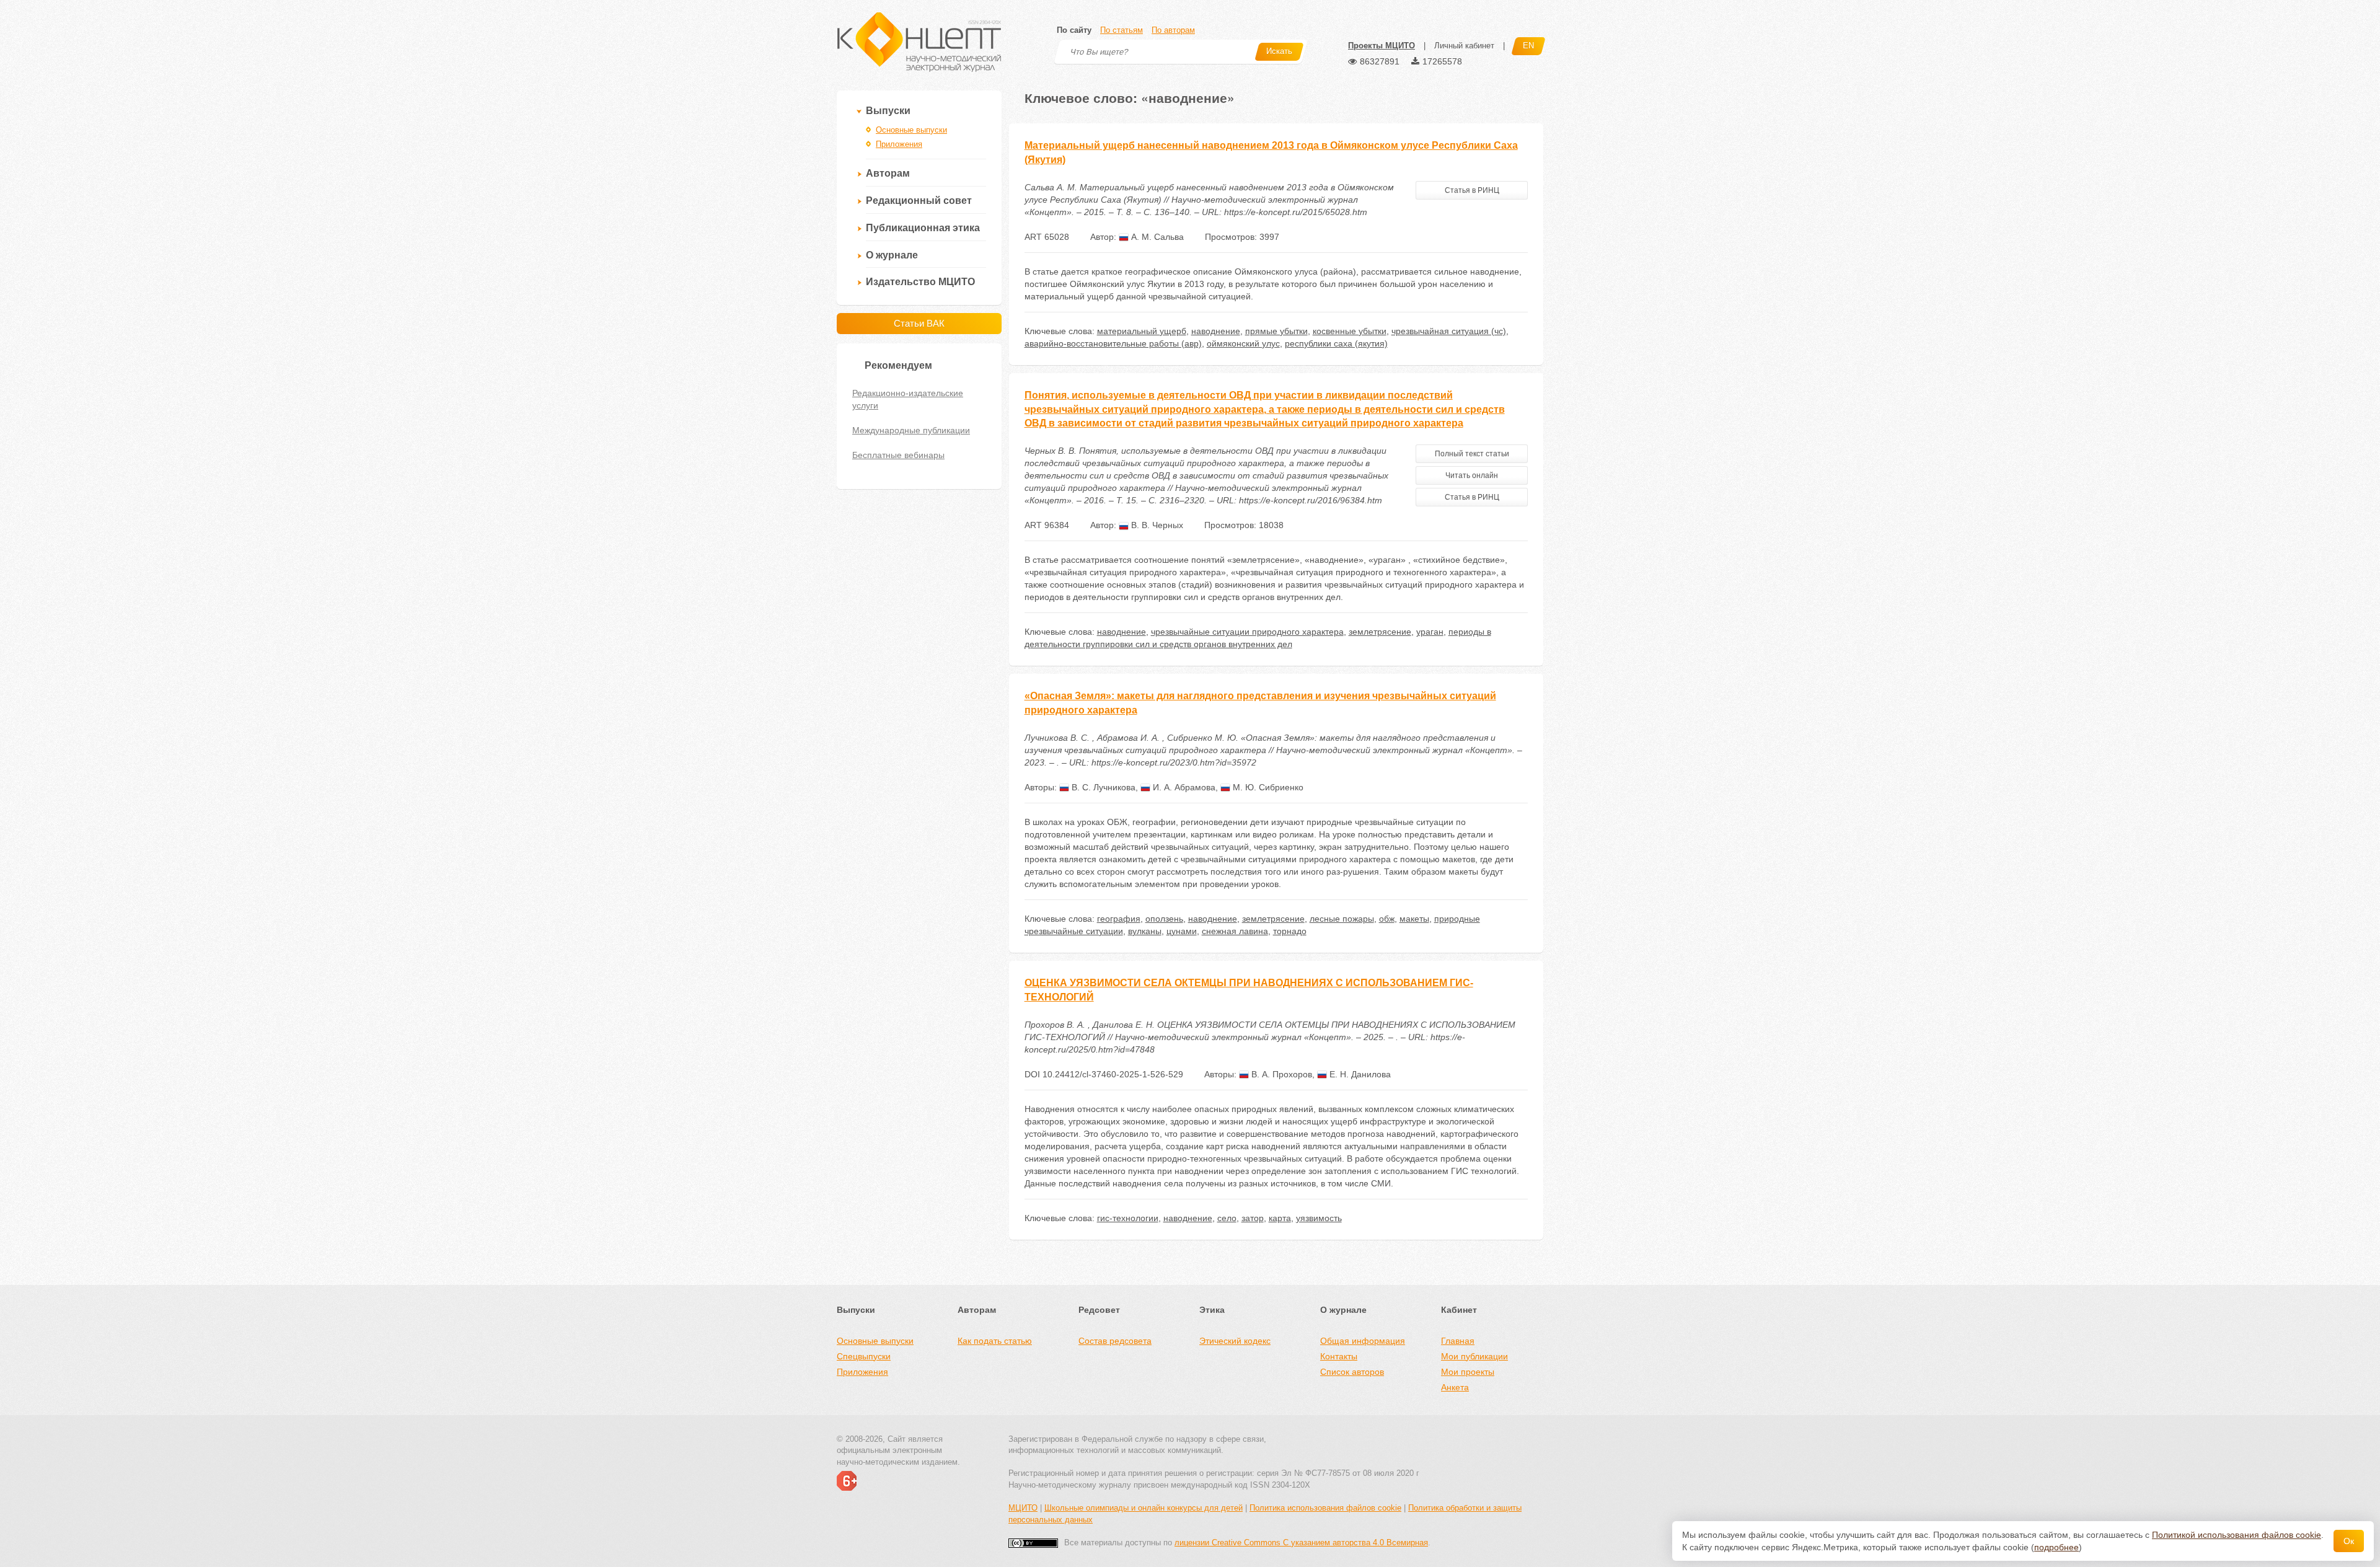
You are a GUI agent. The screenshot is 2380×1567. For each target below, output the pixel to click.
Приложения (899, 144)
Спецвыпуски (864, 1356)
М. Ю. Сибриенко (1267, 787)
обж (1387, 919)
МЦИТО (1023, 1508)
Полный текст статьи (1472, 454)
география (1119, 919)
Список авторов (1352, 1372)
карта (1280, 1218)
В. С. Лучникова (1102, 787)
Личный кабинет (1464, 46)
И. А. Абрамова (1183, 787)
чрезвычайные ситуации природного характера (1247, 632)
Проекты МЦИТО (1382, 46)
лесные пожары (1342, 919)
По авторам (1173, 30)
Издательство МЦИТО (920, 282)
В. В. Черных (1156, 525)
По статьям (1122, 30)
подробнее (2056, 1547)
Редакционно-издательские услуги (908, 399)
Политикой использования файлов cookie (2237, 1535)
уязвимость (1319, 1218)
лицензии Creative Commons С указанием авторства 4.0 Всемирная (1301, 1543)
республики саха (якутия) (1336, 343)
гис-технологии (1128, 1218)
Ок (2349, 1541)
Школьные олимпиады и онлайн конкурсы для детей (1144, 1508)
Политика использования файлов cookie (1325, 1508)
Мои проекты (1468, 1372)
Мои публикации (1474, 1356)
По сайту (1074, 30)
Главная (1458, 1341)
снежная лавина (1235, 931)
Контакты (1339, 1356)
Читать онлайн (1472, 475)
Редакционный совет (919, 201)
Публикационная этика (923, 228)
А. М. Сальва (1156, 237)
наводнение (1216, 331)
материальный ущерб (1142, 331)
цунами (1182, 931)
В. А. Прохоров (1280, 1074)
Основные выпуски (911, 130)
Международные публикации (911, 430)
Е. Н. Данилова (1359, 1074)
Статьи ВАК (919, 323)
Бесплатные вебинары (898, 455)
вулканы (1145, 931)
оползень (1164, 919)
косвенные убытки (1350, 331)
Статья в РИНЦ (1472, 190)
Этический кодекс (1235, 1341)
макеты (1414, 919)
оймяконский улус (1243, 343)
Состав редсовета (1115, 1341)
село (1227, 1218)
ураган (1430, 632)
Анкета (1455, 1387)
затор (1253, 1218)
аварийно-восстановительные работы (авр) (1113, 343)
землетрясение (1380, 632)
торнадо (1290, 931)
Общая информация (1363, 1341)
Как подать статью (995, 1341)
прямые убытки (1276, 331)
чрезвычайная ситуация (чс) (1449, 331)
